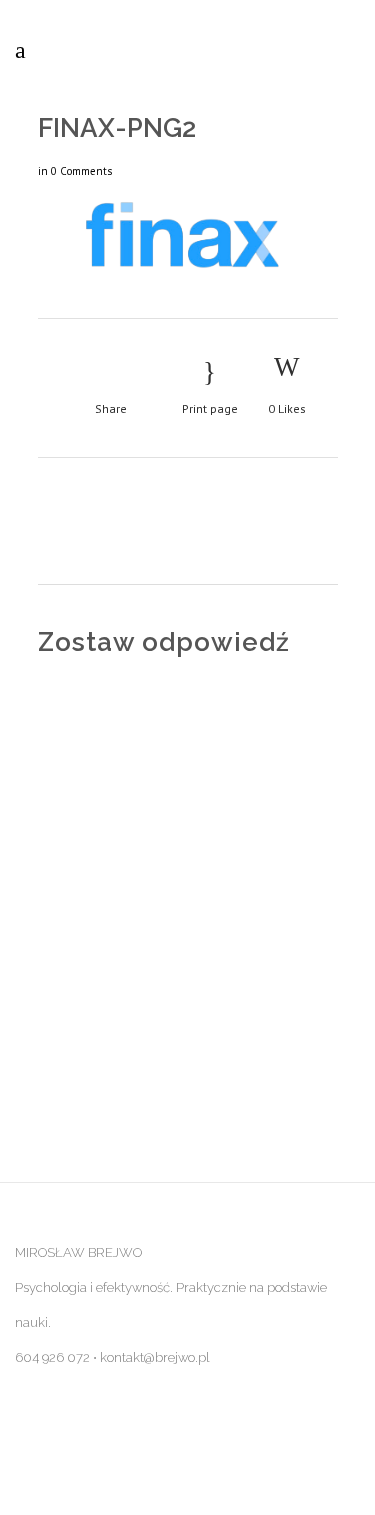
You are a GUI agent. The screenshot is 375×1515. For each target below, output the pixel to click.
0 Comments (81, 171)
